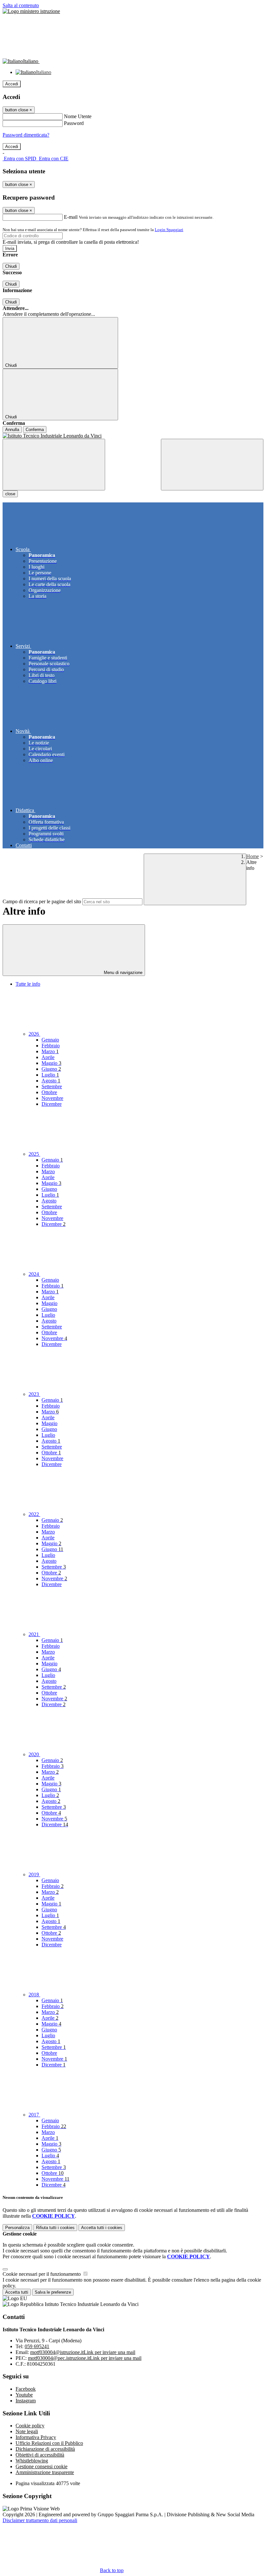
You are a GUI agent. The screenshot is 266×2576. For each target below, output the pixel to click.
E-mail (71, 217)
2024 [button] (34, 1274)
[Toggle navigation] (54, 465)
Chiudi (11, 266)
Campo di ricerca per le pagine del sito (42, 901)
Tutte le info (28, 984)
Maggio (51, 1063)
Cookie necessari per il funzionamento (42, 2274)
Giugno (51, 1069)
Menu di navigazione (122, 973)
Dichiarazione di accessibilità (45, 2449)
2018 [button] (34, 1995)
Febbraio (51, 1046)
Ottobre (49, 1092)
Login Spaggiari (169, 230)
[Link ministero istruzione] (31, 11)
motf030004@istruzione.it (83, 2352)
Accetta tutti (102, 2228)
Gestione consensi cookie (42, 2466)
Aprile (48, 1057)
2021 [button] (34, 1634)
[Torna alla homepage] (133, 436)
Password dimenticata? (26, 135)
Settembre (52, 1086)
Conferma (35, 430)
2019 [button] (34, 1874)
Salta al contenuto (21, 5)
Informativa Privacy (36, 2437)
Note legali (27, 2431)
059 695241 (37, 2346)
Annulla (12, 430)
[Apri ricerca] (212, 465)
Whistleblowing (32, 2461)
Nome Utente (78, 116)
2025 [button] (34, 1154)
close (10, 494)
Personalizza (17, 2228)
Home (253, 856)
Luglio (50, 1075)
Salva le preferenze (53, 2292)
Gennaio (50, 1040)
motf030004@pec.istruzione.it (85, 2358)
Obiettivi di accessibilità (40, 2455)
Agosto (51, 1081)
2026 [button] (34, 1034)
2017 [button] (34, 2115)
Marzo (50, 1051)
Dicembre (52, 1104)
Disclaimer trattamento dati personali (40, 2520)
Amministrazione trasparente (45, 2472)
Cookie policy (30, 2426)
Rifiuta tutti (55, 2228)
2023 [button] (34, 1394)
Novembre (52, 1098)
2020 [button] (34, 1754)
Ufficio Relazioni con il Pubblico (49, 2443)
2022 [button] (34, 1514)
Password (74, 123)
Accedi (12, 84)
